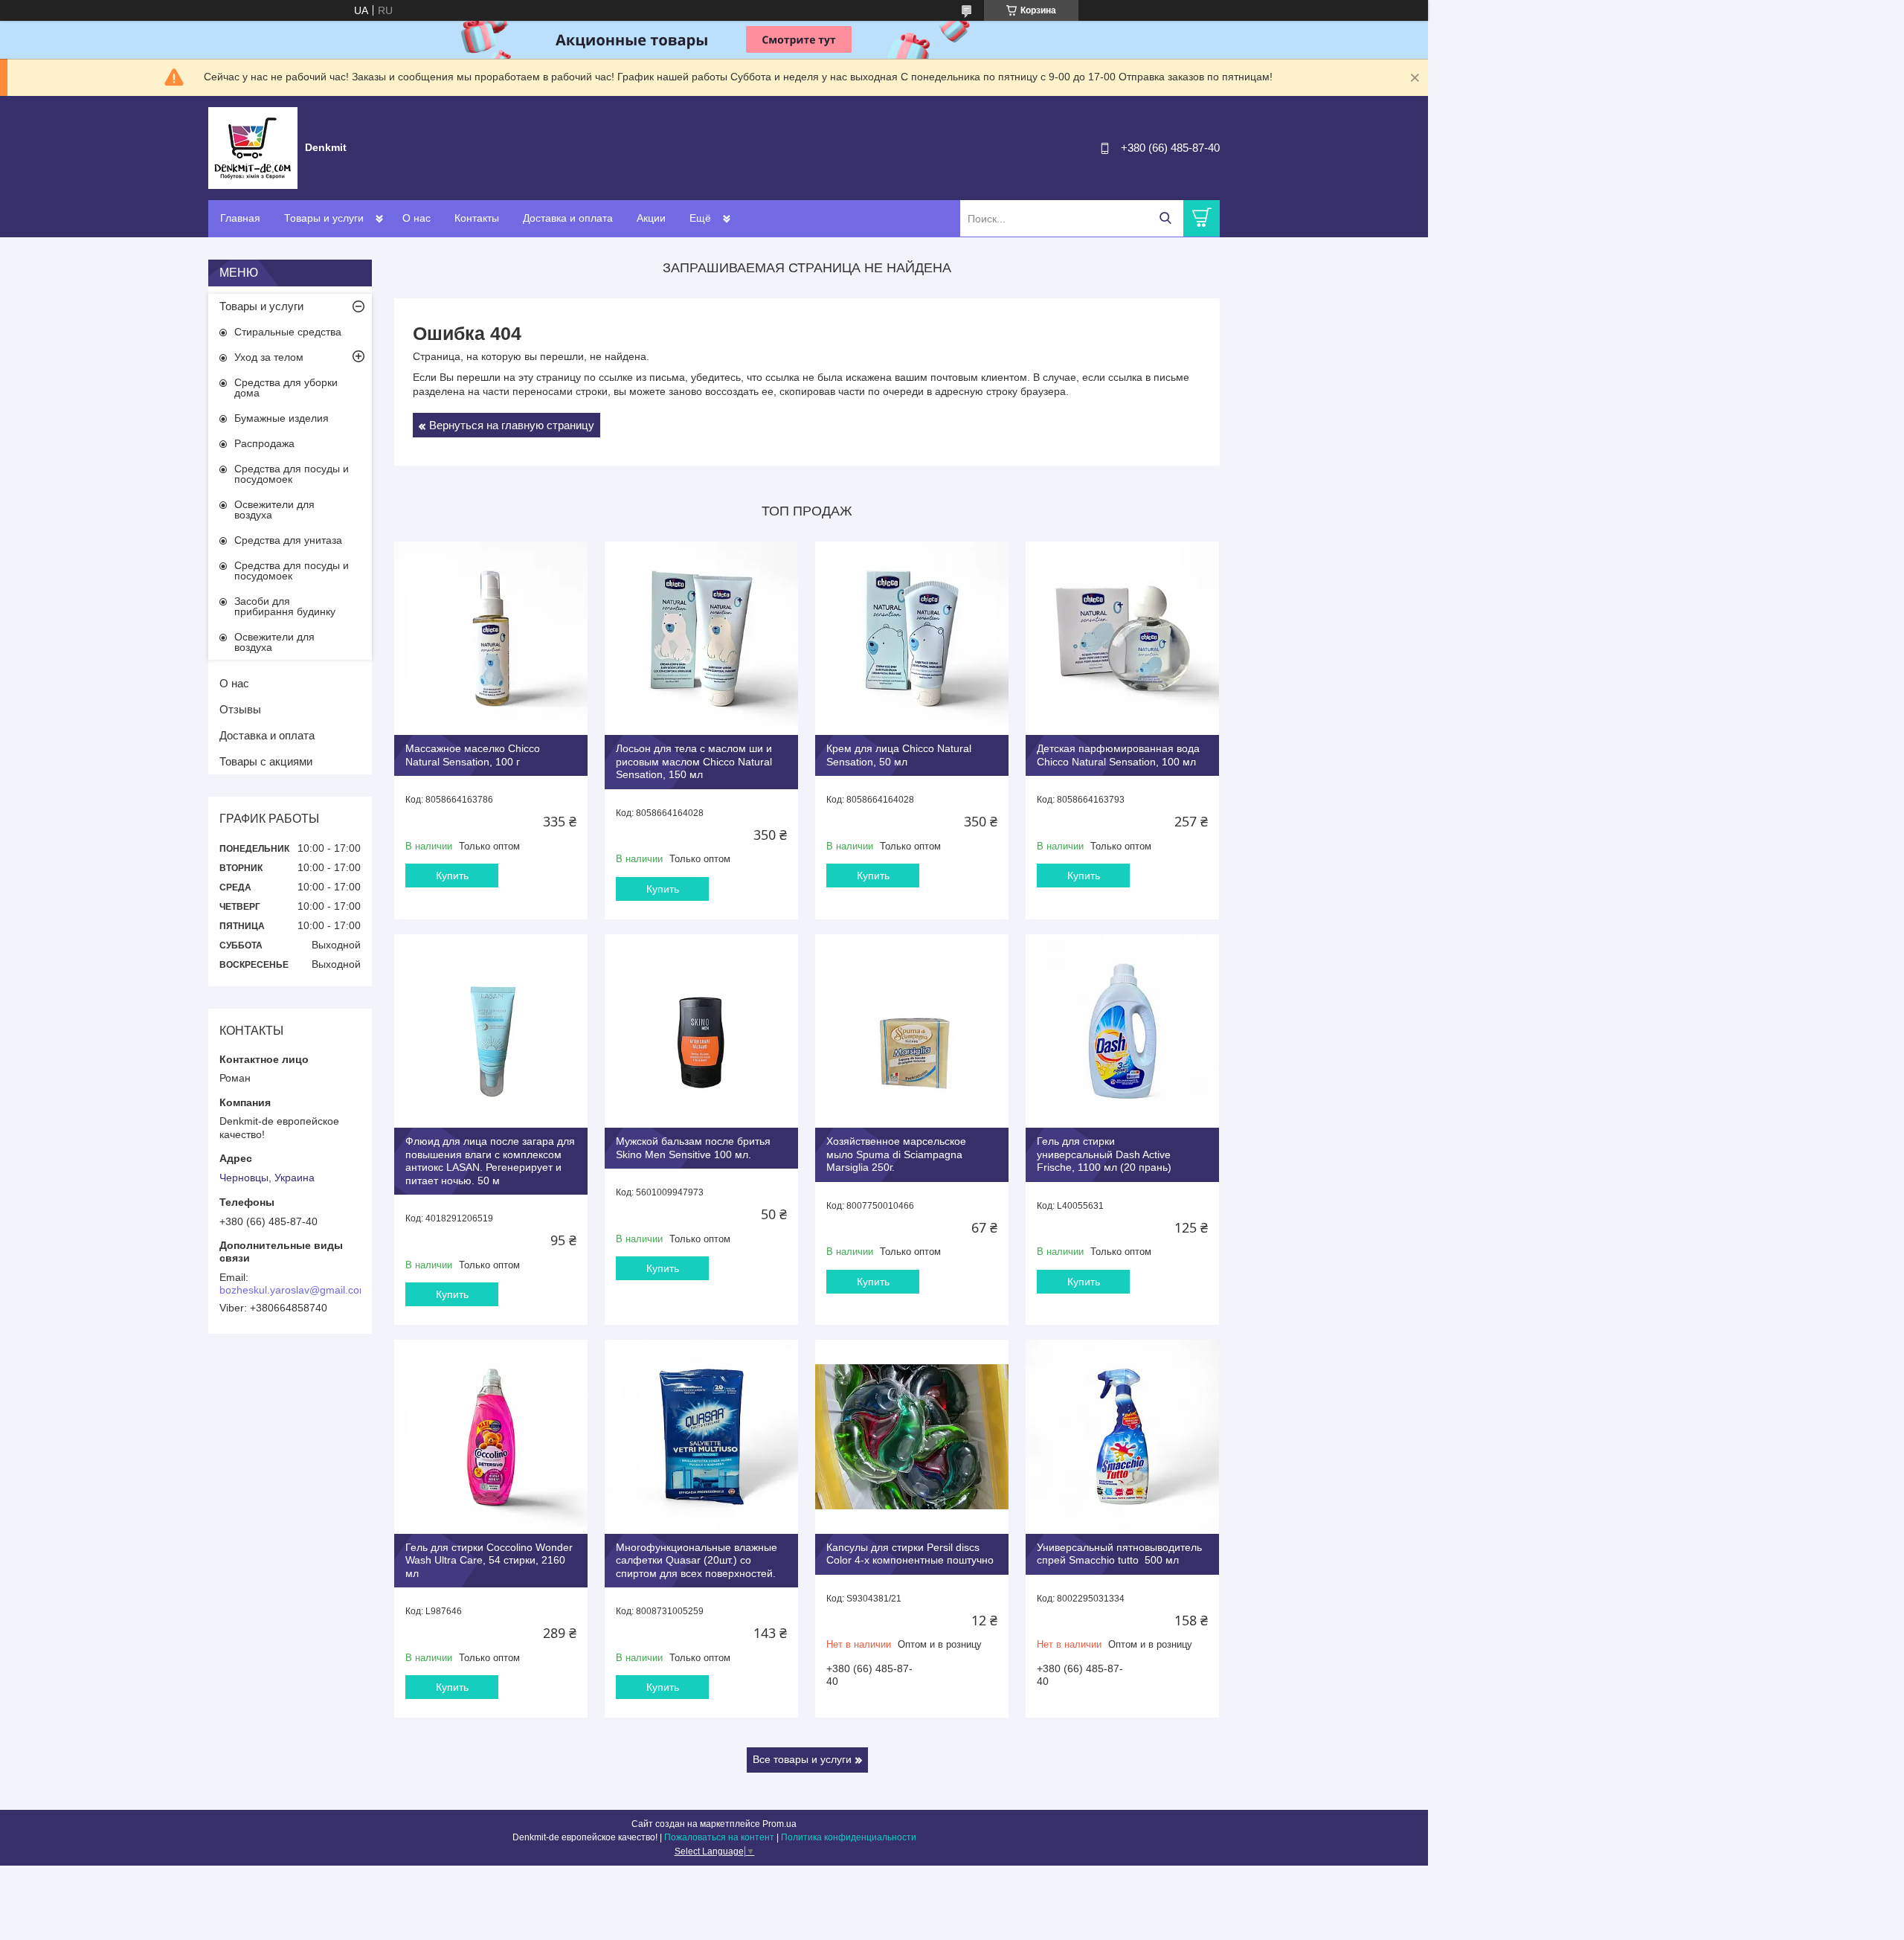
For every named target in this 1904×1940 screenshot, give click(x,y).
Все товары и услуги (802, 1759)
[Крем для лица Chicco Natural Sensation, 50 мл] (912, 638)
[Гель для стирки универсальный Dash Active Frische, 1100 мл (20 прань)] (1122, 1031)
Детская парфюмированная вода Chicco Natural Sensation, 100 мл (1118, 755)
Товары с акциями (266, 761)
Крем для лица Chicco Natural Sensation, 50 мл (899, 755)
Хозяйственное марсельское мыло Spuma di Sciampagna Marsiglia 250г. (896, 1154)
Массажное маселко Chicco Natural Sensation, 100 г (473, 755)
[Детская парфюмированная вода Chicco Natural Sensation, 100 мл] (1122, 638)
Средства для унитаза (288, 540)
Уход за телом (269, 357)
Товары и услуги (324, 218)
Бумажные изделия (282, 418)
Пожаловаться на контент (719, 1837)
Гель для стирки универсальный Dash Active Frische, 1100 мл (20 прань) (1104, 1154)
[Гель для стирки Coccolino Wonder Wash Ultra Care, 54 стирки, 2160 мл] (491, 1436)
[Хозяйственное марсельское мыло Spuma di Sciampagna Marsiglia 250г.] (912, 1031)
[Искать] (1165, 218)
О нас (416, 218)
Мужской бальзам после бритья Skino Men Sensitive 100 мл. (693, 1148)
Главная (240, 218)
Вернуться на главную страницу (512, 425)
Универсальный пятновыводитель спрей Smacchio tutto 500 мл (1119, 1554)
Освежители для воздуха (274, 510)
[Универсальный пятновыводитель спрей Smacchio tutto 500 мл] (1122, 1436)
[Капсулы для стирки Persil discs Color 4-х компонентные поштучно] (912, 1436)
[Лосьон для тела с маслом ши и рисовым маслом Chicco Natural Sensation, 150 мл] (701, 638)
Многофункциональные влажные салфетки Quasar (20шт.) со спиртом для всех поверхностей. (697, 1560)
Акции (651, 218)
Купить (452, 876)
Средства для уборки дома (286, 388)
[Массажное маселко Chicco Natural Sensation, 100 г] (491, 638)
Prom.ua (779, 1824)
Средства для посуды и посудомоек (292, 474)
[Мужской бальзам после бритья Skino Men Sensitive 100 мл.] (701, 1031)
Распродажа (264, 443)
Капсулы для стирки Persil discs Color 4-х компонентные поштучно (910, 1554)
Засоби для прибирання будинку (285, 606)
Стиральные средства (288, 332)
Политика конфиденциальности (849, 1837)
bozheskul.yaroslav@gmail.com (294, 1290)
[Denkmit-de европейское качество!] (253, 147)
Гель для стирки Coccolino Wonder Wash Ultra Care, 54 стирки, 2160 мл (489, 1560)
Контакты (477, 218)
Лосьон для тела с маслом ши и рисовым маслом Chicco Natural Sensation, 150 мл (694, 761)
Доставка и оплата (568, 218)
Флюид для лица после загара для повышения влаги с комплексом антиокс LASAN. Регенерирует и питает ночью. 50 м (490, 1161)
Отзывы (240, 709)
